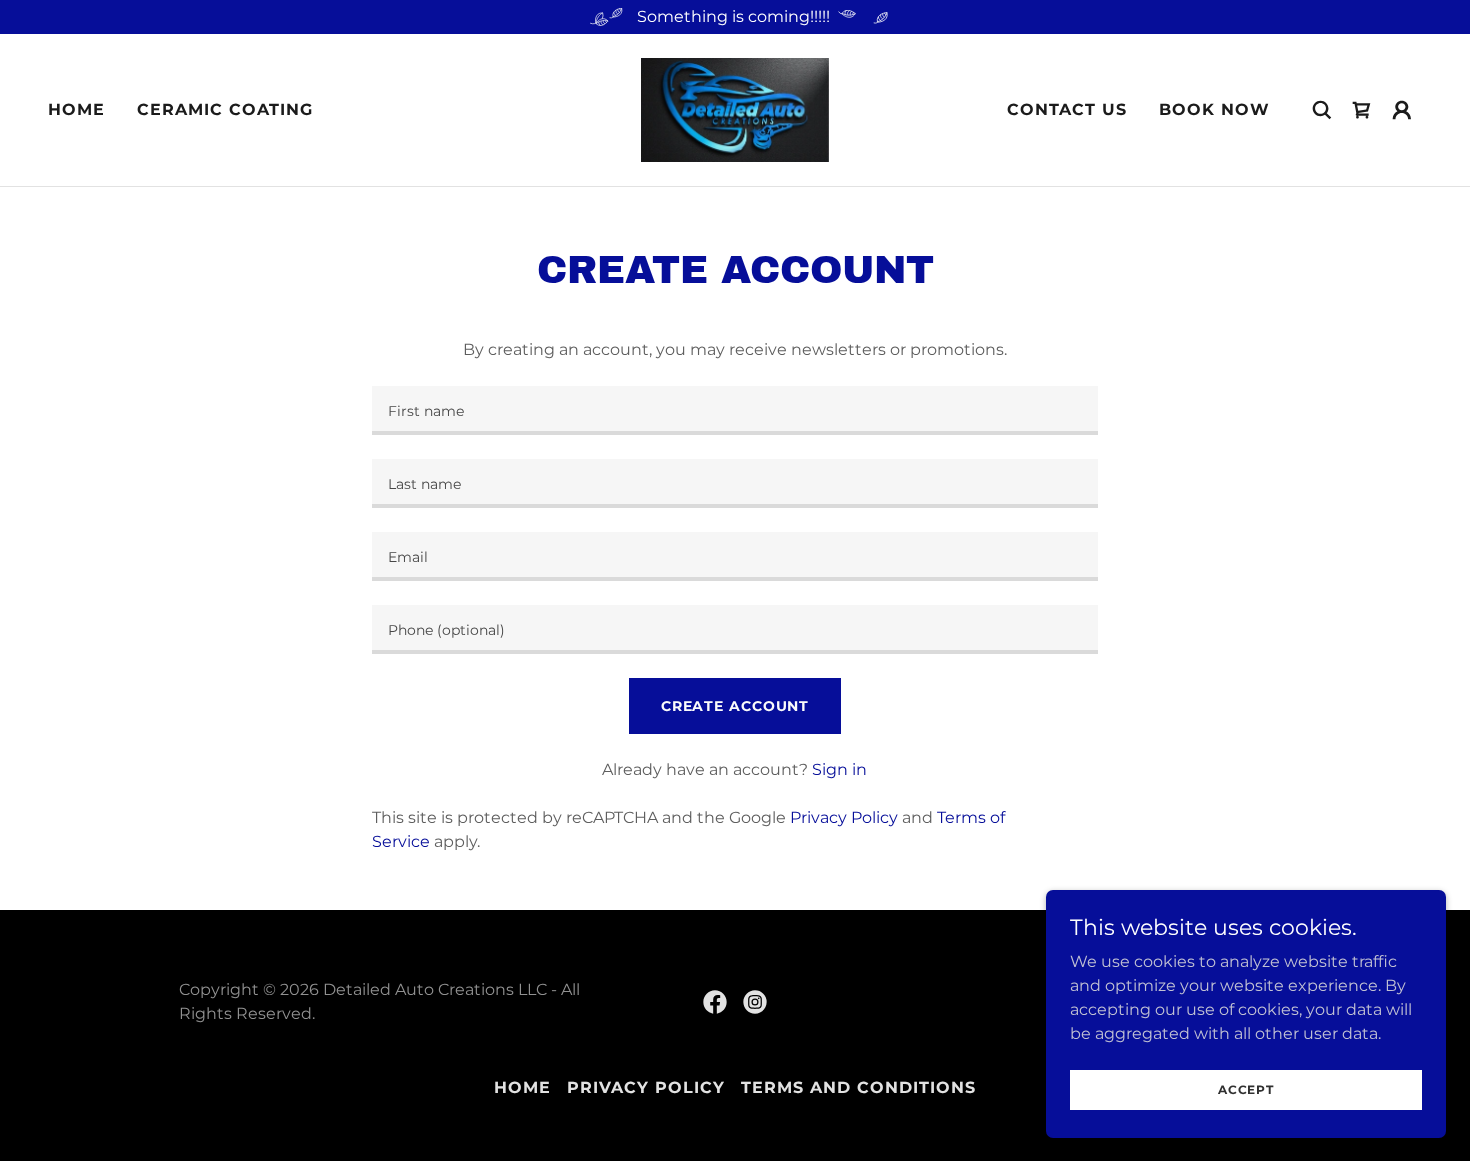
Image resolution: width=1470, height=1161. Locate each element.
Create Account (735, 706)
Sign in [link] (839, 769)
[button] (1362, 110)
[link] (735, 108)
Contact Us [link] (1067, 109)
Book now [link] (1214, 109)
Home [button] (522, 1087)
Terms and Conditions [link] (858, 1087)
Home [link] (76, 109)
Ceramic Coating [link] (225, 109)
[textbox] (734, 410)
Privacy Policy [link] (844, 817)
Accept (1246, 1089)
